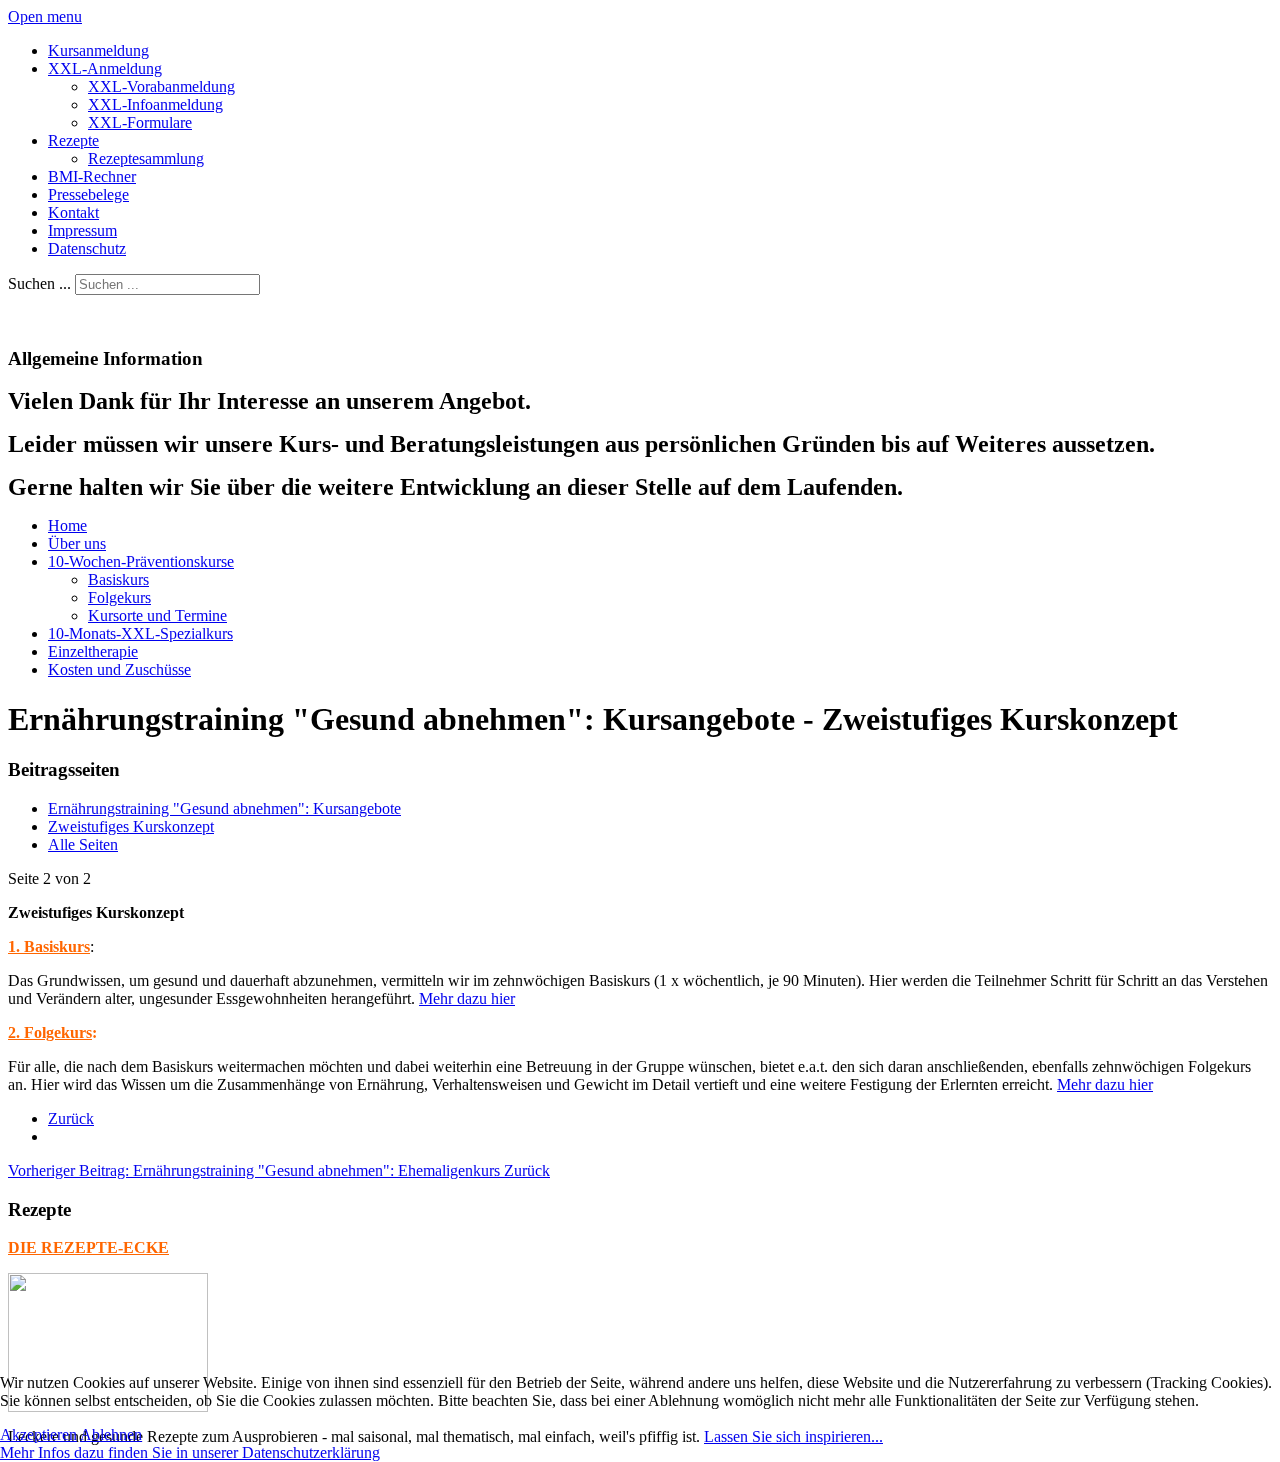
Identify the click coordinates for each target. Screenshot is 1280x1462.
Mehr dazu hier (467, 998)
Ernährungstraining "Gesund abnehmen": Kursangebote (224, 808)
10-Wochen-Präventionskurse (141, 561)
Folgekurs (119, 597)
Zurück (71, 1118)
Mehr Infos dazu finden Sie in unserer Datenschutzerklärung (190, 1452)
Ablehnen (111, 1434)
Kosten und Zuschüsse (119, 669)
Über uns (77, 543)
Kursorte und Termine (157, 615)
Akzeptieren (38, 1434)
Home (67, 525)
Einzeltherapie (93, 651)
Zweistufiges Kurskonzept (131, 826)
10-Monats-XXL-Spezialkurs (140, 633)
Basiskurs (118, 579)
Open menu (45, 16)
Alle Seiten (83, 844)
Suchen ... (39, 283)
